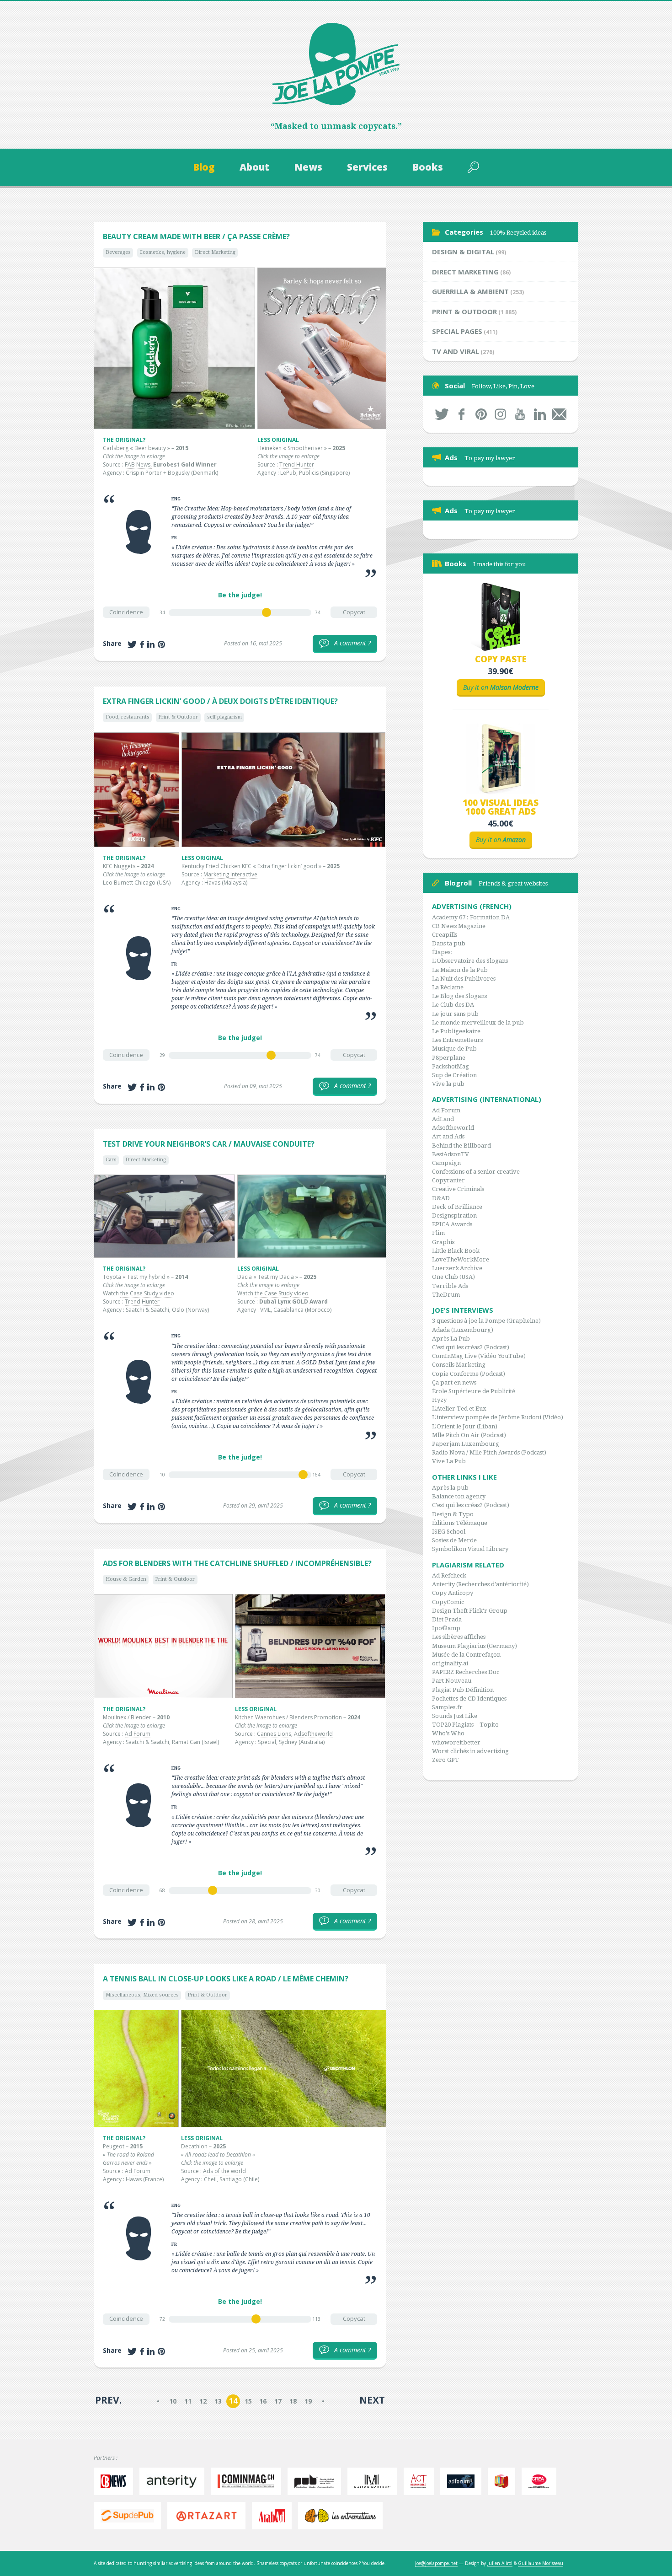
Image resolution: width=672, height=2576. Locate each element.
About (254, 167)
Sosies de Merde (454, 1540)
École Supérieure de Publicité (474, 1391)
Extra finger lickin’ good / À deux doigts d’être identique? (220, 701)
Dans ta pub (449, 943)
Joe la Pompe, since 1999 (336, 64)
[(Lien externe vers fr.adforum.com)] (463, 2481)
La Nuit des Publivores (464, 979)
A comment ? (347, 643)
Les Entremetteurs (457, 1040)
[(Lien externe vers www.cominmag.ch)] (248, 2481)
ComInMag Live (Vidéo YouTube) (479, 1356)
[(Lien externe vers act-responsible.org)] (421, 2481)
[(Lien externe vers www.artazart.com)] (209, 2516)
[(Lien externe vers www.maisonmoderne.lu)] (375, 2481)
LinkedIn (540, 414)
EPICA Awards (452, 1224)
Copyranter (448, 1180)
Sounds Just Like (455, 1716)
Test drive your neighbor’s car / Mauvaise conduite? (209, 1144)
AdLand (443, 1119)
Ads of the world (224, 2171)
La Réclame (448, 987)
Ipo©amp (446, 1628)
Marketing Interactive (230, 874)
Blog (204, 167)
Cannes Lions (274, 1734)
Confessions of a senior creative (476, 1172)
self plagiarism (224, 717)
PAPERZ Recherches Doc (466, 1672)
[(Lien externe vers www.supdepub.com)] (130, 2516)
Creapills (445, 935)
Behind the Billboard (461, 1146)
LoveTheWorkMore (461, 1259)
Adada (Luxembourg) (463, 1330)
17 (278, 2401)
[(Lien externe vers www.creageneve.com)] (541, 2481)
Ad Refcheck (449, 1575)
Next (372, 2400)
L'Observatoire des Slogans (470, 961)
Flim (438, 1233)
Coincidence (126, 612)
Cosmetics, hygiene (163, 252)
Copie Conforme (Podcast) (469, 1374)
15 (248, 2401)
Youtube (520, 414)
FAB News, (138, 464)
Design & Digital (463, 252)
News (308, 167)
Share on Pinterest (161, 644)
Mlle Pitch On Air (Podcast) (469, 1435)
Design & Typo (453, 1514)
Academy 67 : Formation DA (471, 917)
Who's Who (448, 1733)
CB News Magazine (459, 926)
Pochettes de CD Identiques (469, 1699)
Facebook (461, 414)
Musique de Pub (454, 1049)
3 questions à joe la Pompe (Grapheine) (486, 1321)
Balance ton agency (459, 1496)
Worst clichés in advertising (470, 1751)
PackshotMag (451, 1066)
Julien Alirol (500, 2563)
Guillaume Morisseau (541, 2563)
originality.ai (450, 1663)
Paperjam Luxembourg (466, 1444)
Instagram (501, 414)
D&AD (441, 1198)
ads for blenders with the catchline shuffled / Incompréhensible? (237, 1563)
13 (218, 2401)
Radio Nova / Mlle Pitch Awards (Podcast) (489, 1452)
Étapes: (442, 952)
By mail (559, 414)
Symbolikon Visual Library (470, 1549)
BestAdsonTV (451, 1154)
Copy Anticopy (453, 1593)
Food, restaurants (128, 717)
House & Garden (126, 1579)
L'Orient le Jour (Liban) (465, 1426)
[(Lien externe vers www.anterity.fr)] (174, 2481)
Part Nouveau (452, 1681)
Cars (111, 1160)
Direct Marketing (215, 252)
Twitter (442, 414)
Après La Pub (451, 1339)
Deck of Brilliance (457, 1207)
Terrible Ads (450, 1286)
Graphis (443, 1242)
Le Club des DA (453, 1005)
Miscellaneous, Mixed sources (142, 1995)
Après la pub (450, 1488)
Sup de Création (454, 1075)
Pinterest (481, 414)
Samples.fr (447, 1707)
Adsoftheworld (313, 1734)
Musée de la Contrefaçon (466, 1655)
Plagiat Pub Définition (463, 1690)
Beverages (118, 252)
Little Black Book (456, 1251)
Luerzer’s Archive (457, 1268)
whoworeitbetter (456, 1742)
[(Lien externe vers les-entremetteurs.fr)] (343, 2516)
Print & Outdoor (178, 717)
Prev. (108, 2400)
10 (173, 2401)
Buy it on (501, 687)
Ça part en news (454, 1382)
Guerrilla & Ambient (470, 291)
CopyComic (448, 1602)
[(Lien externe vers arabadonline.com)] (274, 2516)
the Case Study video (147, 1293)
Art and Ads (448, 1136)
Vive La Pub (449, 1461)
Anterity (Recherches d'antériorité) (480, 1584)
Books (428, 167)
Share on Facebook (142, 644)
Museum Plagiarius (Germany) (475, 1646)
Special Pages (457, 331)
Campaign (446, 1163)
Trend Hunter (297, 464)
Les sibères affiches (459, 1637)
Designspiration (454, 1216)
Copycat (354, 612)
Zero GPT (445, 1760)
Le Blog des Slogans (459, 996)
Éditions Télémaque (460, 1523)
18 (293, 2401)
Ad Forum (138, 1734)
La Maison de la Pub (460, 970)
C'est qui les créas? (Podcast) (471, 1347)
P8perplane (449, 1058)
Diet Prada (447, 1619)
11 (188, 2401)
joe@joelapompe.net (436, 2563)
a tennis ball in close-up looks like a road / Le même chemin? (226, 1979)
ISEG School (449, 1532)
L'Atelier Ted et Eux (459, 1409)
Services (367, 167)
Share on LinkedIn (151, 644)
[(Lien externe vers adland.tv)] (504, 2481)
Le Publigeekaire (456, 1031)
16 (263, 2401)
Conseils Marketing (459, 1365)
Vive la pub (448, 1084)
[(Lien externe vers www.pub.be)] (317, 2481)
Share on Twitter (132, 644)
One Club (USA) (453, 1277)
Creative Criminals (458, 1189)
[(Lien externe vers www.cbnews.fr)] (116, 2481)
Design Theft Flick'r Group (470, 1611)
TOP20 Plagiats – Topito (465, 1725)
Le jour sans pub (455, 1014)
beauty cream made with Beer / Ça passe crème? (196, 236)
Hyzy (439, 1400)
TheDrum (446, 1295)
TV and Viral (456, 351)
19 (308, 2401)
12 (203, 2401)
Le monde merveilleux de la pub (478, 1022)
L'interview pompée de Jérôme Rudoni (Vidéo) (498, 1417)
